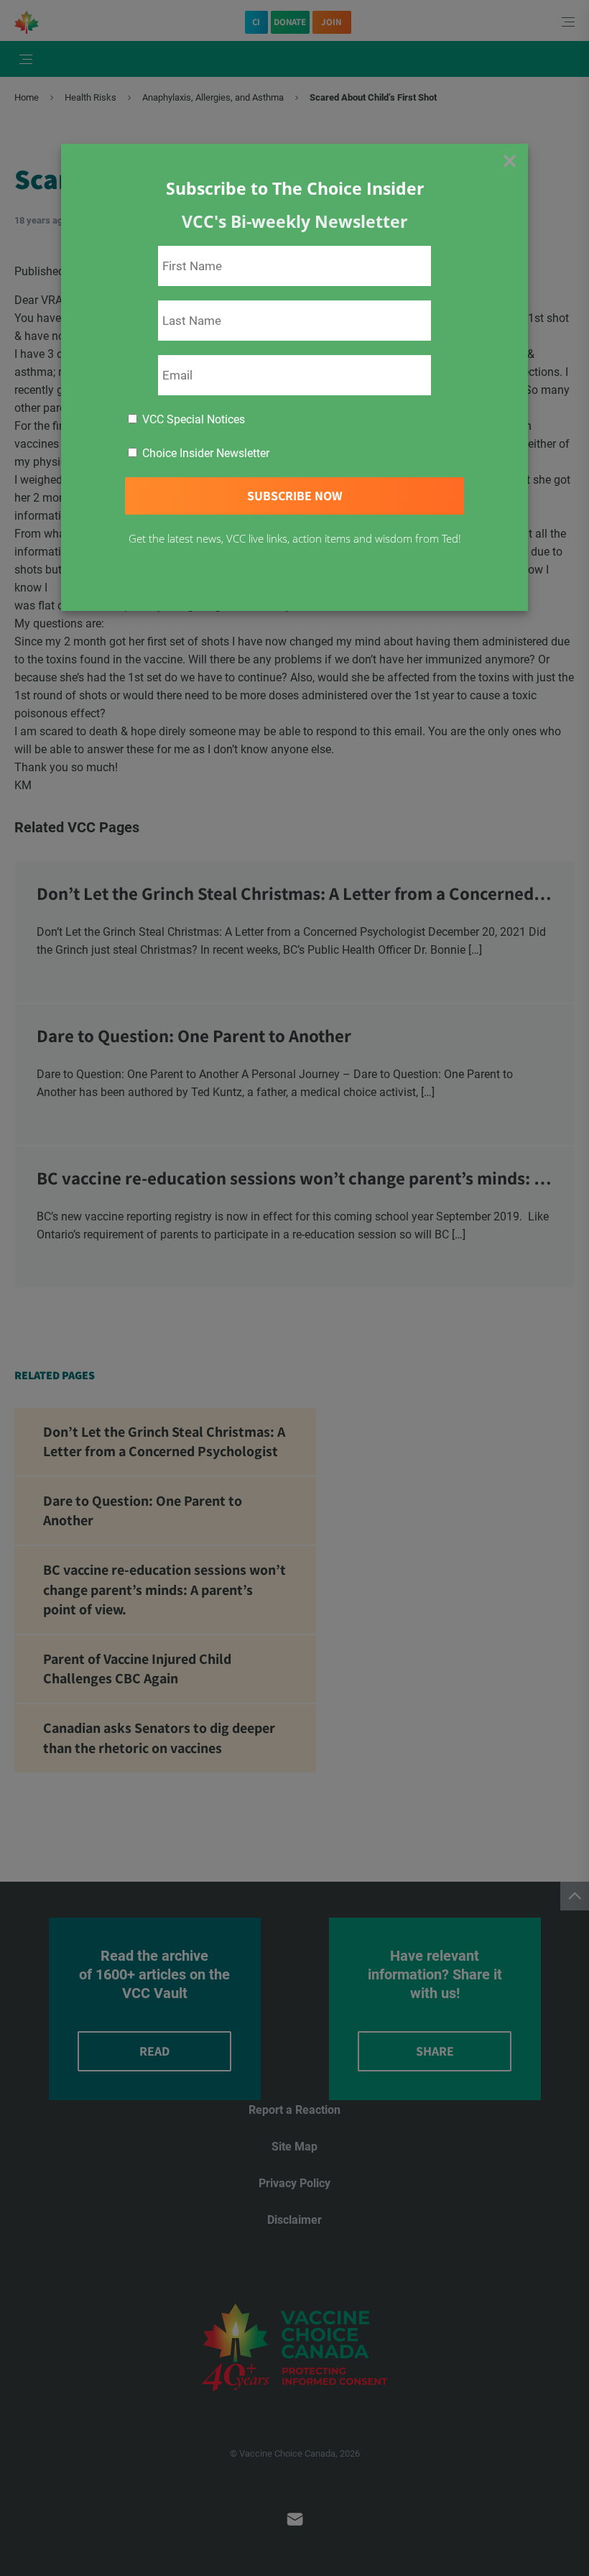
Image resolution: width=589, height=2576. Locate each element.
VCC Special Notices (192, 419)
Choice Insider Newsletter (204, 453)
